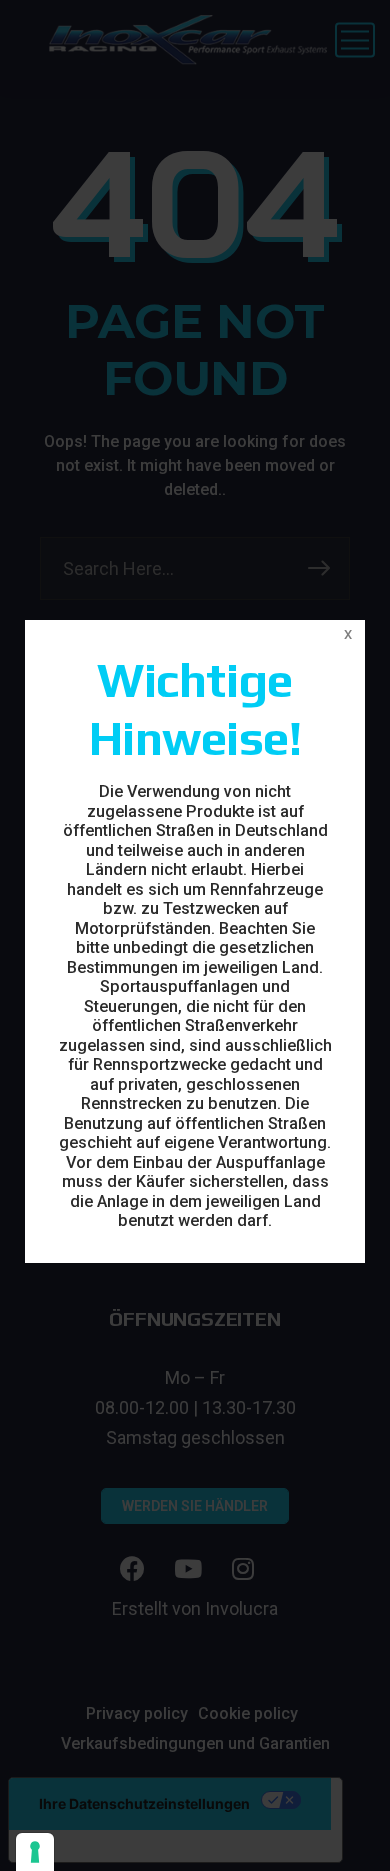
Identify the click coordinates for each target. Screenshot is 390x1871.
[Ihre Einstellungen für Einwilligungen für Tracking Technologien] (35, 1852)
